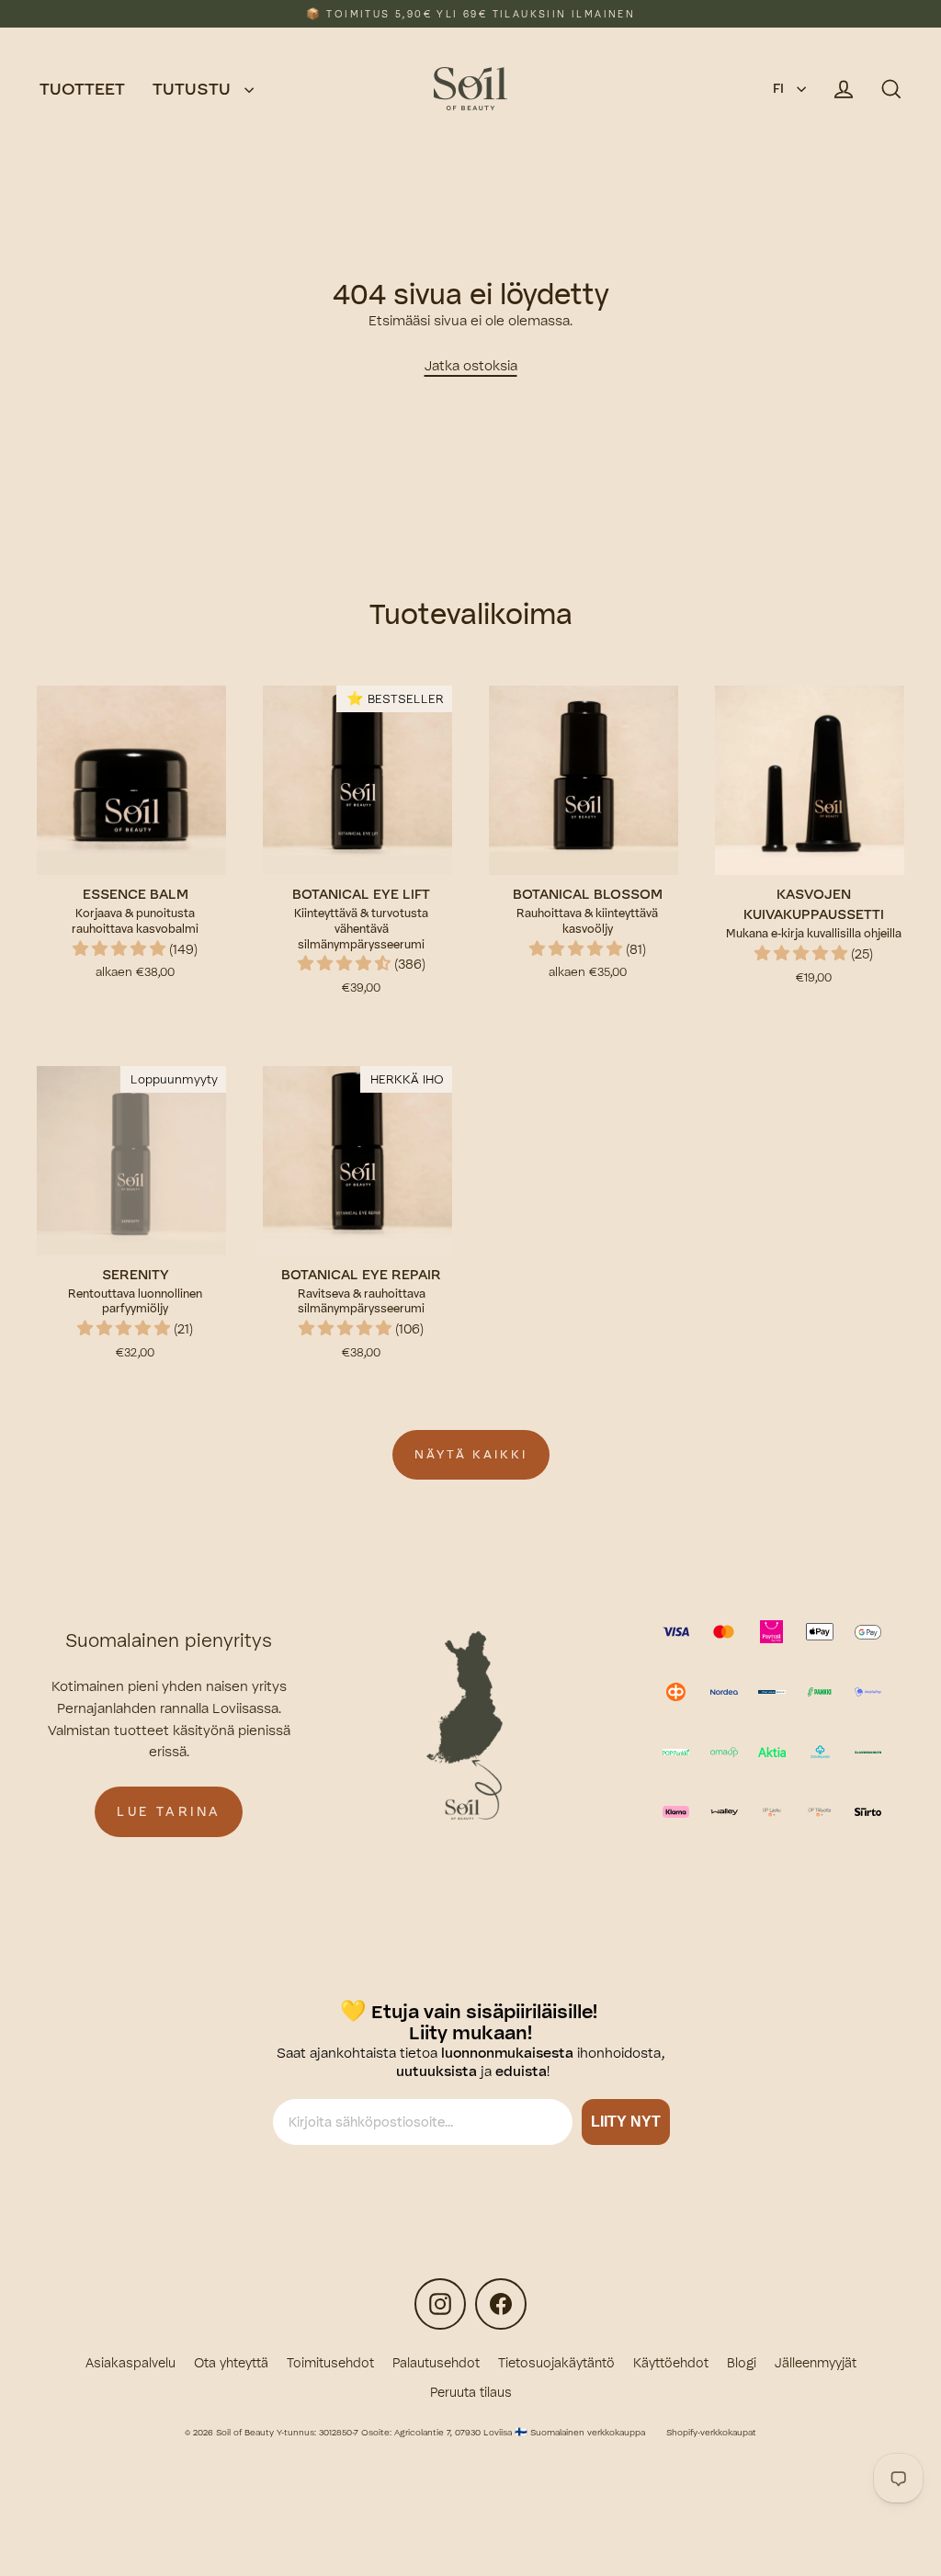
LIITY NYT (631, 2122)
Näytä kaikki (471, 1454)
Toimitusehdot (330, 2363)
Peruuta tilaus (471, 2392)
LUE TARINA (169, 1811)
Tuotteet (82, 89)
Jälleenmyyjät (816, 2363)
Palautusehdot (436, 2363)
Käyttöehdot (671, 2363)
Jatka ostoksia (471, 366)
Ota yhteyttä (231, 2363)
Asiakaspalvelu (130, 2363)
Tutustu (194, 89)
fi (780, 88)
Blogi (742, 2363)
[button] (121, 949)
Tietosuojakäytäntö (556, 2363)
